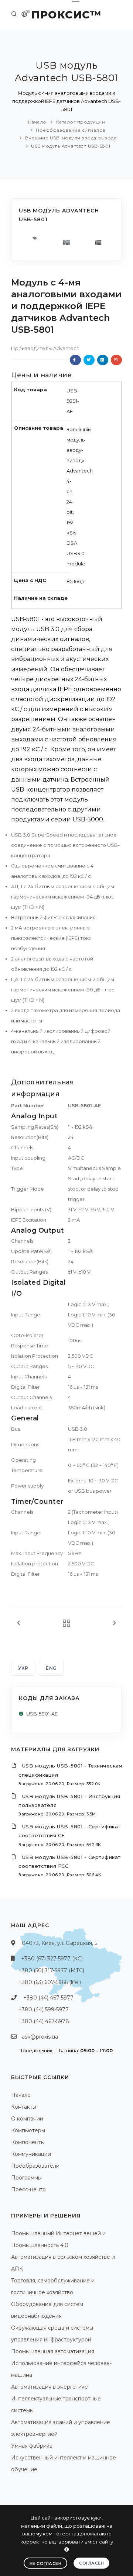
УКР (23, 1668)
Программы (26, 2178)
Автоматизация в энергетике (50, 2387)
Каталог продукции (81, 122)
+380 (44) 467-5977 (48, 1998)
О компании (27, 2119)
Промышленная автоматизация (53, 2351)
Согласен (91, 2563)
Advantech (66, 348)
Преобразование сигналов (71, 130)
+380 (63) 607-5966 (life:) (50, 1982)
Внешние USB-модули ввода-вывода (71, 138)
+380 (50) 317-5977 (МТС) (51, 1970)
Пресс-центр (28, 2189)
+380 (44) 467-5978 (44, 2021)
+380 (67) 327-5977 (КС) (52, 1959)
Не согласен (46, 2563)
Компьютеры (28, 2130)
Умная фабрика (32, 2446)
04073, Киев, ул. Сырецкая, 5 (59, 1943)
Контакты (24, 2107)
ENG (51, 1668)
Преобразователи (35, 2166)
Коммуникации (31, 2154)
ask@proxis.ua (40, 2037)
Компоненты (28, 2142)
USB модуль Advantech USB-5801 (71, 146)
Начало (37, 122)
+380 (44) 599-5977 (44, 2009)
